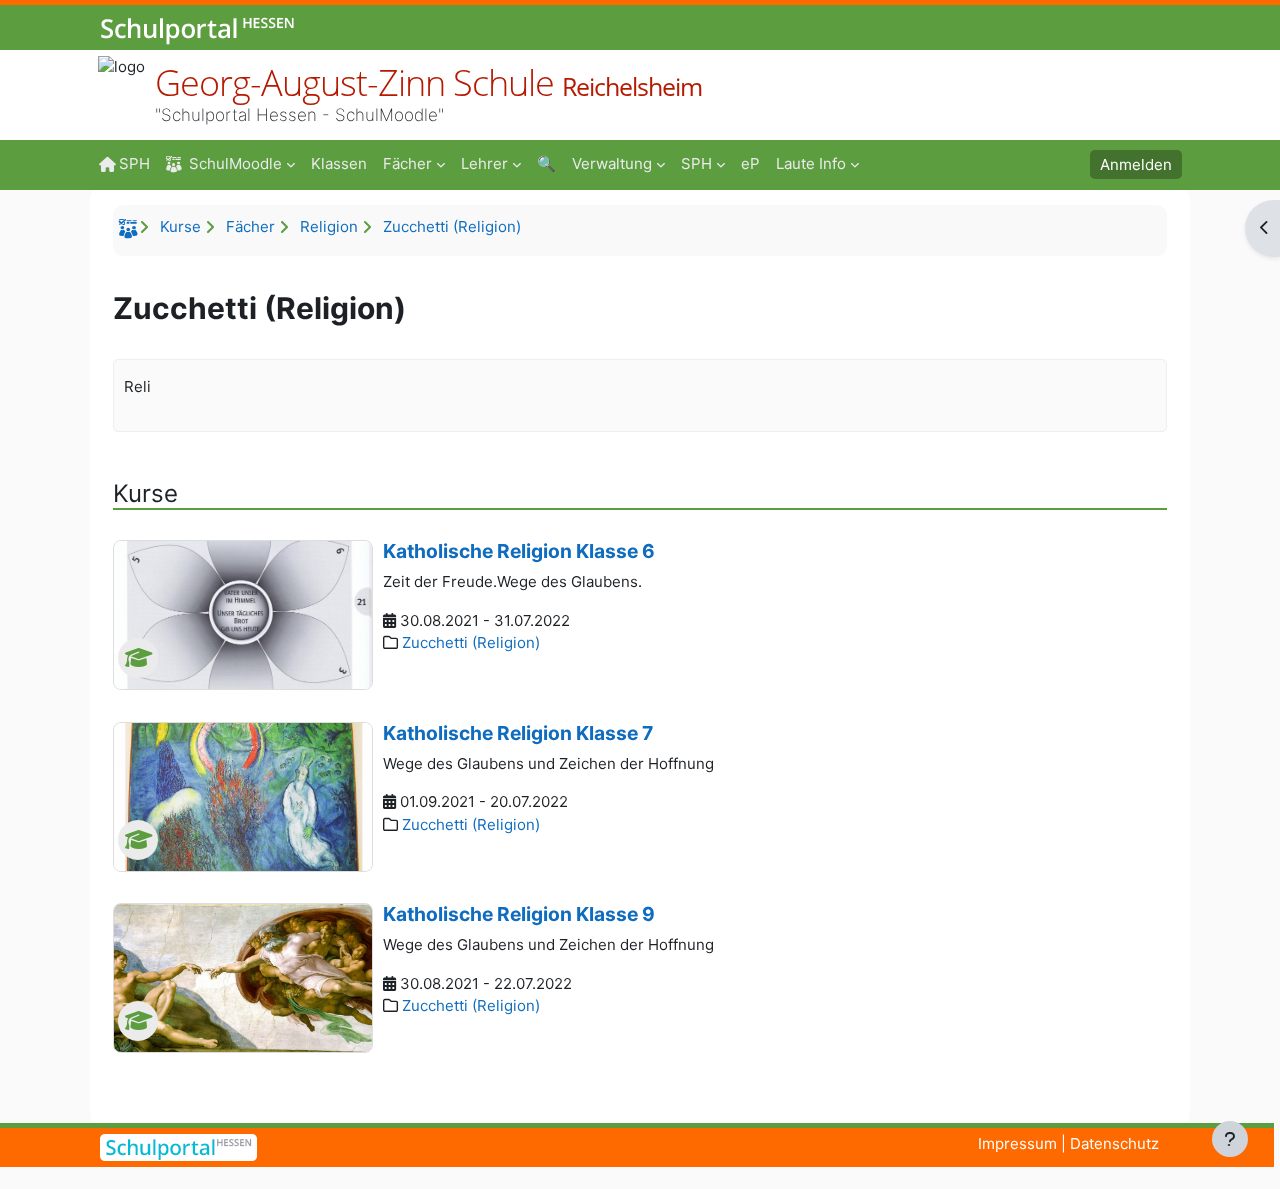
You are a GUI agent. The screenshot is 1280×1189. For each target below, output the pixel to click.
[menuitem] (339, 163)
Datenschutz (1114, 1143)
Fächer (250, 226)
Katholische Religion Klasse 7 (518, 733)
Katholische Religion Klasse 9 (519, 914)
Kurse (180, 226)
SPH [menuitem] (134, 163)
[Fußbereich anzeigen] (1230, 1139)
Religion (329, 226)
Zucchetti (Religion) (452, 226)
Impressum (1017, 1143)
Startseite (131, 232)
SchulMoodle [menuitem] (235, 163)
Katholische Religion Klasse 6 (519, 551)
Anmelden (1136, 164)
